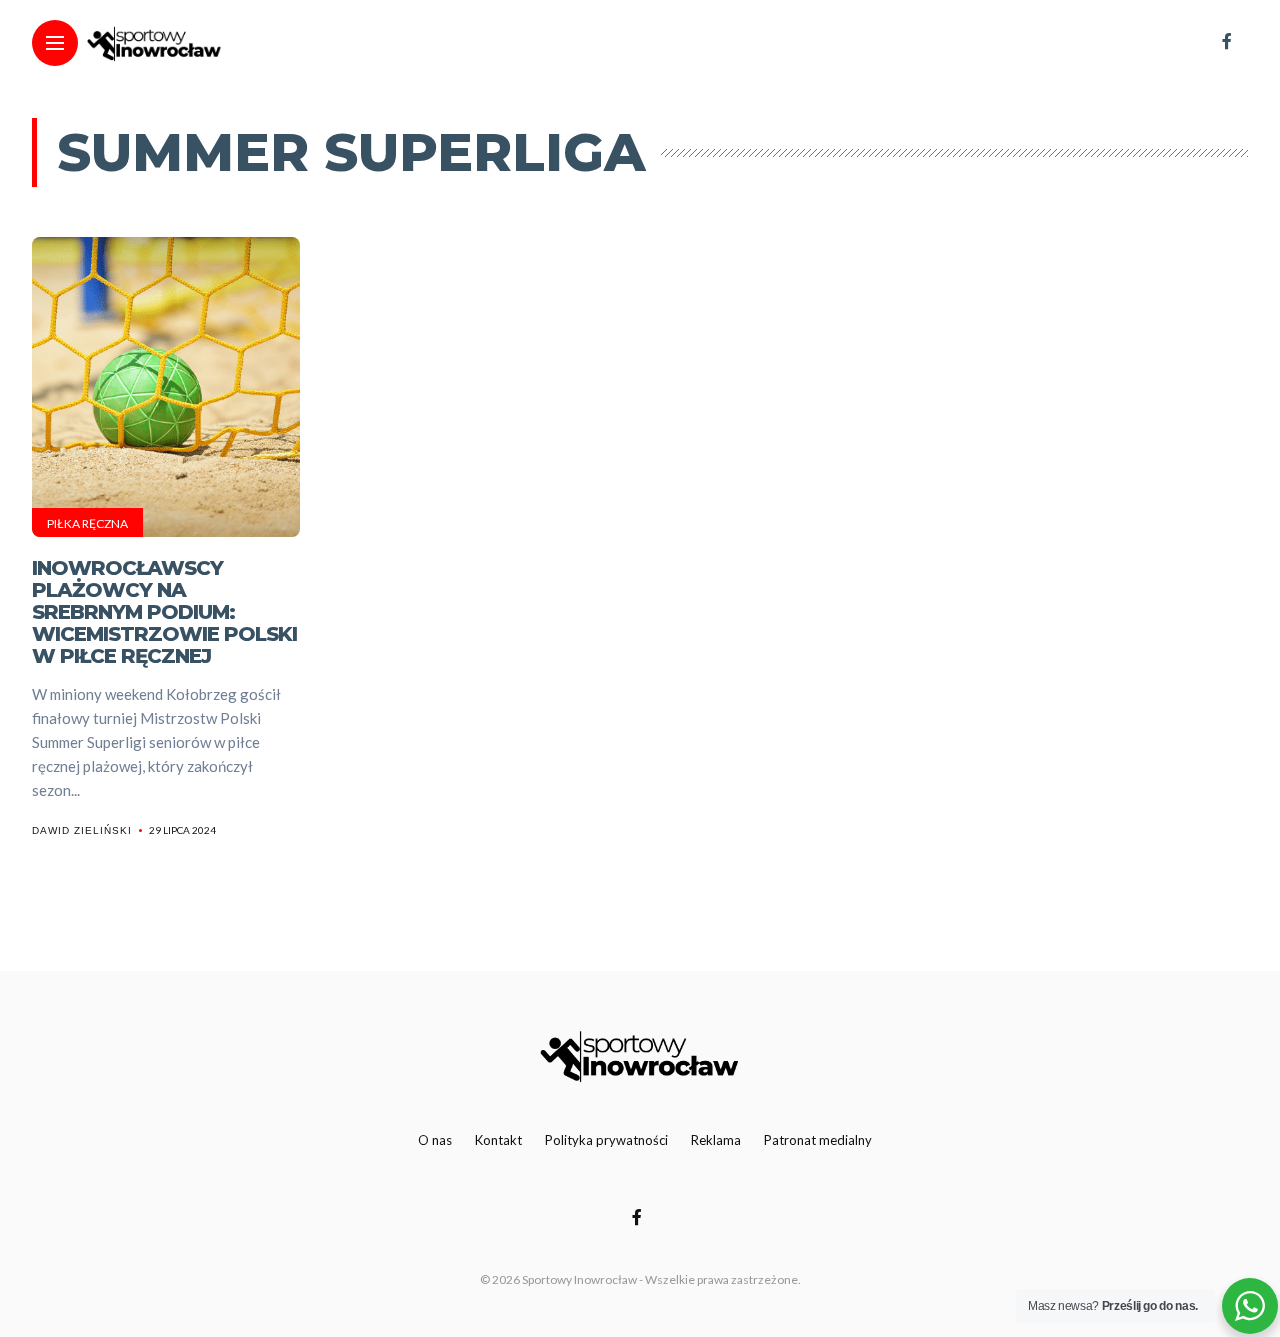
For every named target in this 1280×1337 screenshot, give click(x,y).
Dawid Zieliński (82, 830)
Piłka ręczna (87, 523)
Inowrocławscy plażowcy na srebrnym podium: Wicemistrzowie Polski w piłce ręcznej (164, 612)
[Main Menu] (55, 43)
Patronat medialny (818, 1140)
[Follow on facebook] (1227, 40)
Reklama (716, 1140)
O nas (435, 1140)
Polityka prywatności (606, 1140)
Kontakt (498, 1140)
